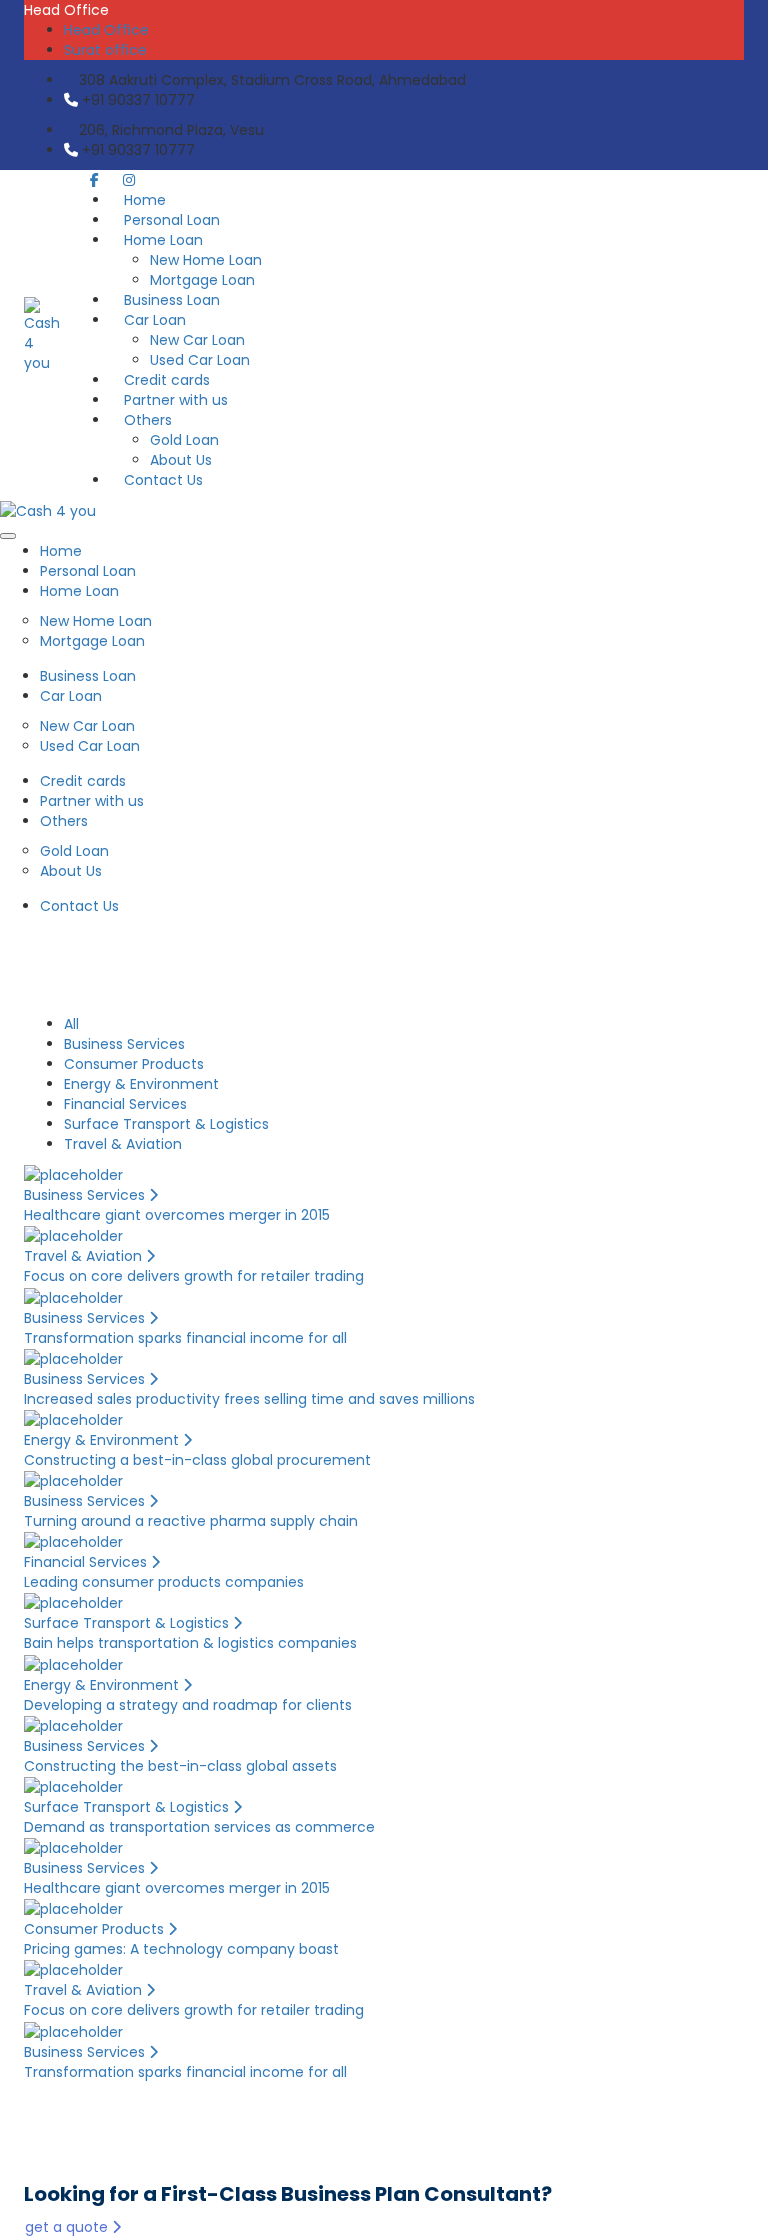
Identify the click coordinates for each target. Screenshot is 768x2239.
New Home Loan (206, 260)
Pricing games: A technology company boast (181, 1949)
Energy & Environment (141, 1084)
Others (148, 420)
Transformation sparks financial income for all (185, 1338)
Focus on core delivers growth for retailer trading (194, 1276)
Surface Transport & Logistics (166, 1124)
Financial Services (125, 1104)
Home (61, 551)
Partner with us (92, 801)
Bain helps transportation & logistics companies (190, 1643)
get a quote (68, 2227)
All (71, 1024)
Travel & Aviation (123, 1144)
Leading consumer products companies (164, 1582)
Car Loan (155, 320)
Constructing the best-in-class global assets (180, 1766)
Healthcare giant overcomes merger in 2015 (177, 1215)
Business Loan (88, 676)
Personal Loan (88, 571)
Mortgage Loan (92, 641)
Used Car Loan (90, 746)
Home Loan (163, 240)
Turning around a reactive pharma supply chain (191, 1521)
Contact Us (163, 480)
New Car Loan (197, 340)
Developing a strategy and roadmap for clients (188, 1705)
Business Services (124, 1044)
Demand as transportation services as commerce (199, 1827)
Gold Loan (184, 440)
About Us (71, 871)
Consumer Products (134, 1064)
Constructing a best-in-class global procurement (197, 1460)
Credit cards (83, 781)
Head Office (106, 30)
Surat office (105, 50)
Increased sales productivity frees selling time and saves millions (249, 1399)
